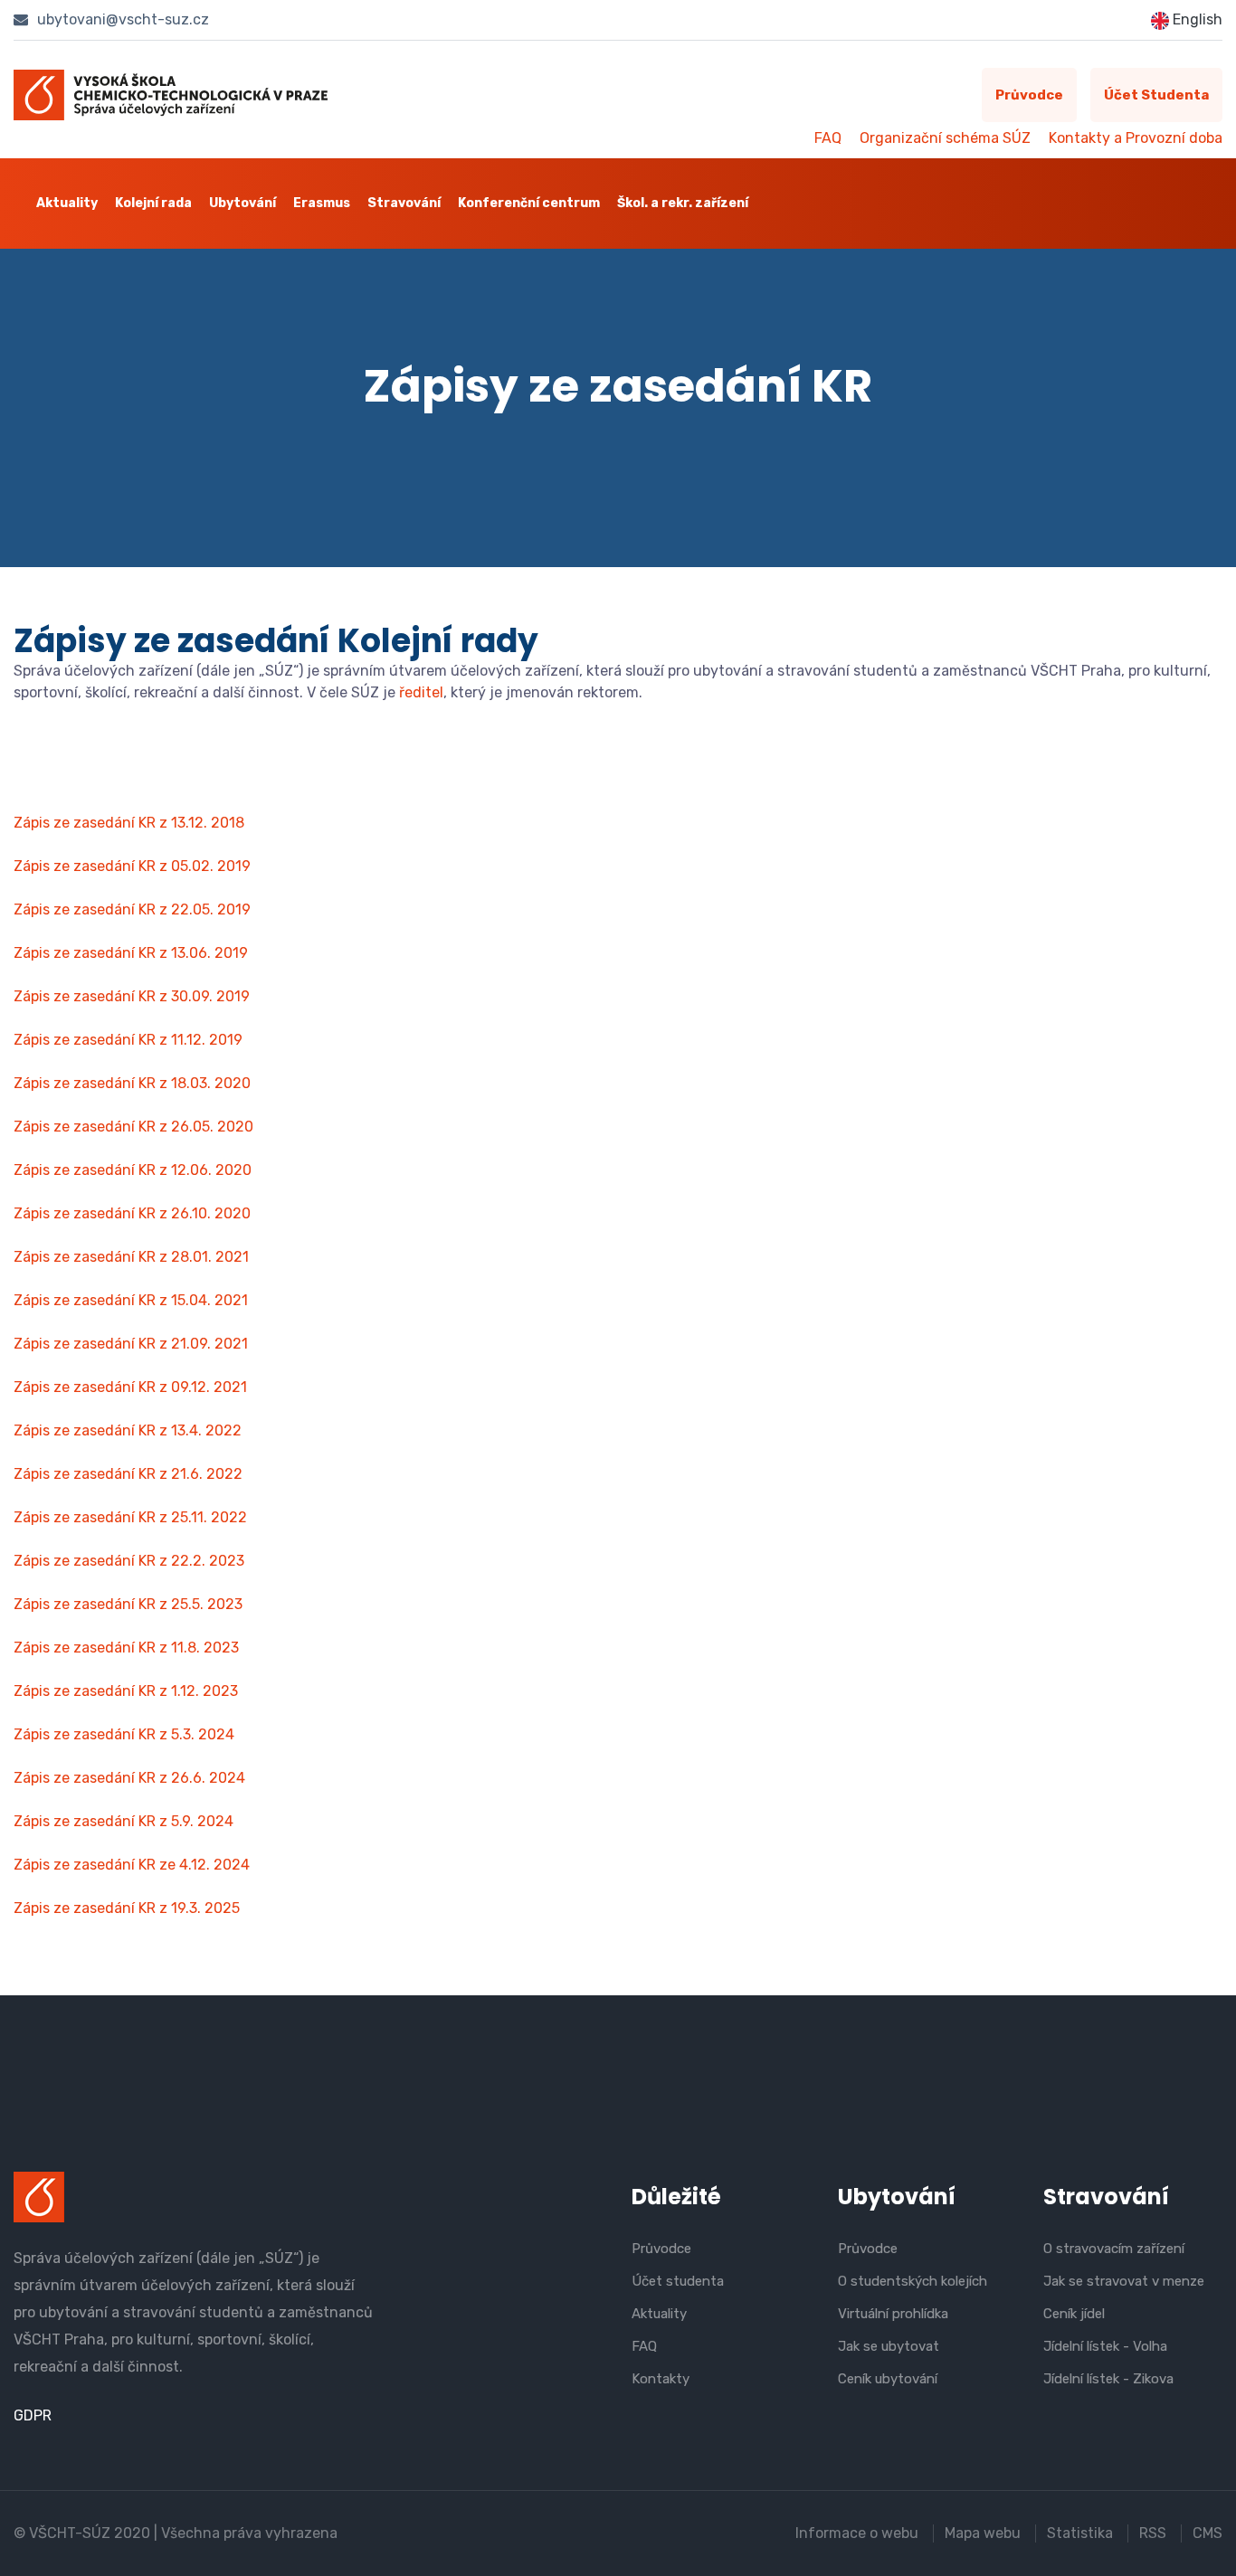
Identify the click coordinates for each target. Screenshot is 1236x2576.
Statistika (1080, 2533)
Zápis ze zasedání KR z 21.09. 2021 (131, 1344)
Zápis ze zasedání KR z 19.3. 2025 (127, 1908)
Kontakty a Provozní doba (1136, 138)
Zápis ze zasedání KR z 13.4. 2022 (128, 1430)
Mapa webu (983, 2533)
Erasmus (322, 203)
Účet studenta (1156, 95)
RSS (1153, 2533)
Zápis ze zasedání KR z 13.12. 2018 (129, 823)
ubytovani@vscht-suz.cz (121, 19)
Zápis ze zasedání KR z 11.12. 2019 (128, 1040)
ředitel (421, 692)
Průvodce (1029, 95)
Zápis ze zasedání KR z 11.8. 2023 (126, 1648)
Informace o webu (857, 2533)
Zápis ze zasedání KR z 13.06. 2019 (131, 953)
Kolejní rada (153, 203)
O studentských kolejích (913, 2281)
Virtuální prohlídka (893, 2314)
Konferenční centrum (529, 203)
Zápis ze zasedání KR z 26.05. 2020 (133, 1127)
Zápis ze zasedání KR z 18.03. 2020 (132, 1083)
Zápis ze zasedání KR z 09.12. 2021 (130, 1387)
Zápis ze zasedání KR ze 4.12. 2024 (132, 1865)
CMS (1207, 2533)
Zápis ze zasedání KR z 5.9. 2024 (124, 1821)
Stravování (404, 203)
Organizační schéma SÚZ (945, 138)
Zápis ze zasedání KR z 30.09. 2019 (132, 996)
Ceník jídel (1074, 2314)
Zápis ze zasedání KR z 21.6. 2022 (128, 1474)
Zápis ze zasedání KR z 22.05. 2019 (132, 909)
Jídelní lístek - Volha (1105, 2346)
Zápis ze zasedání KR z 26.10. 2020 (132, 1213)
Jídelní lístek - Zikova (1108, 2379)
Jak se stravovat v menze (1124, 2281)
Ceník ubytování (888, 2379)
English (1196, 19)
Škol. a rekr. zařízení (683, 203)
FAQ (828, 138)
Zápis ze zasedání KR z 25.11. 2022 (130, 1517)
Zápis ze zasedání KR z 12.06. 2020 (133, 1170)
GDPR (33, 2415)
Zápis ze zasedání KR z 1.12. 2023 (126, 1691)
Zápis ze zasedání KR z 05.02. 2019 (132, 866)
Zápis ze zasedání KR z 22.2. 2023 (129, 1561)
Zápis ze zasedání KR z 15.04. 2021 (131, 1300)
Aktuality (67, 203)
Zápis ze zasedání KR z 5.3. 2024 (124, 1734)
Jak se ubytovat (889, 2346)
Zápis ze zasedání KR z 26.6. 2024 (129, 1778)
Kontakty (661, 2379)
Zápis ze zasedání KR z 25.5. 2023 (128, 1604)
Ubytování (242, 203)
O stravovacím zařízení (1114, 2249)
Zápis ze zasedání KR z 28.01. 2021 (131, 1257)
